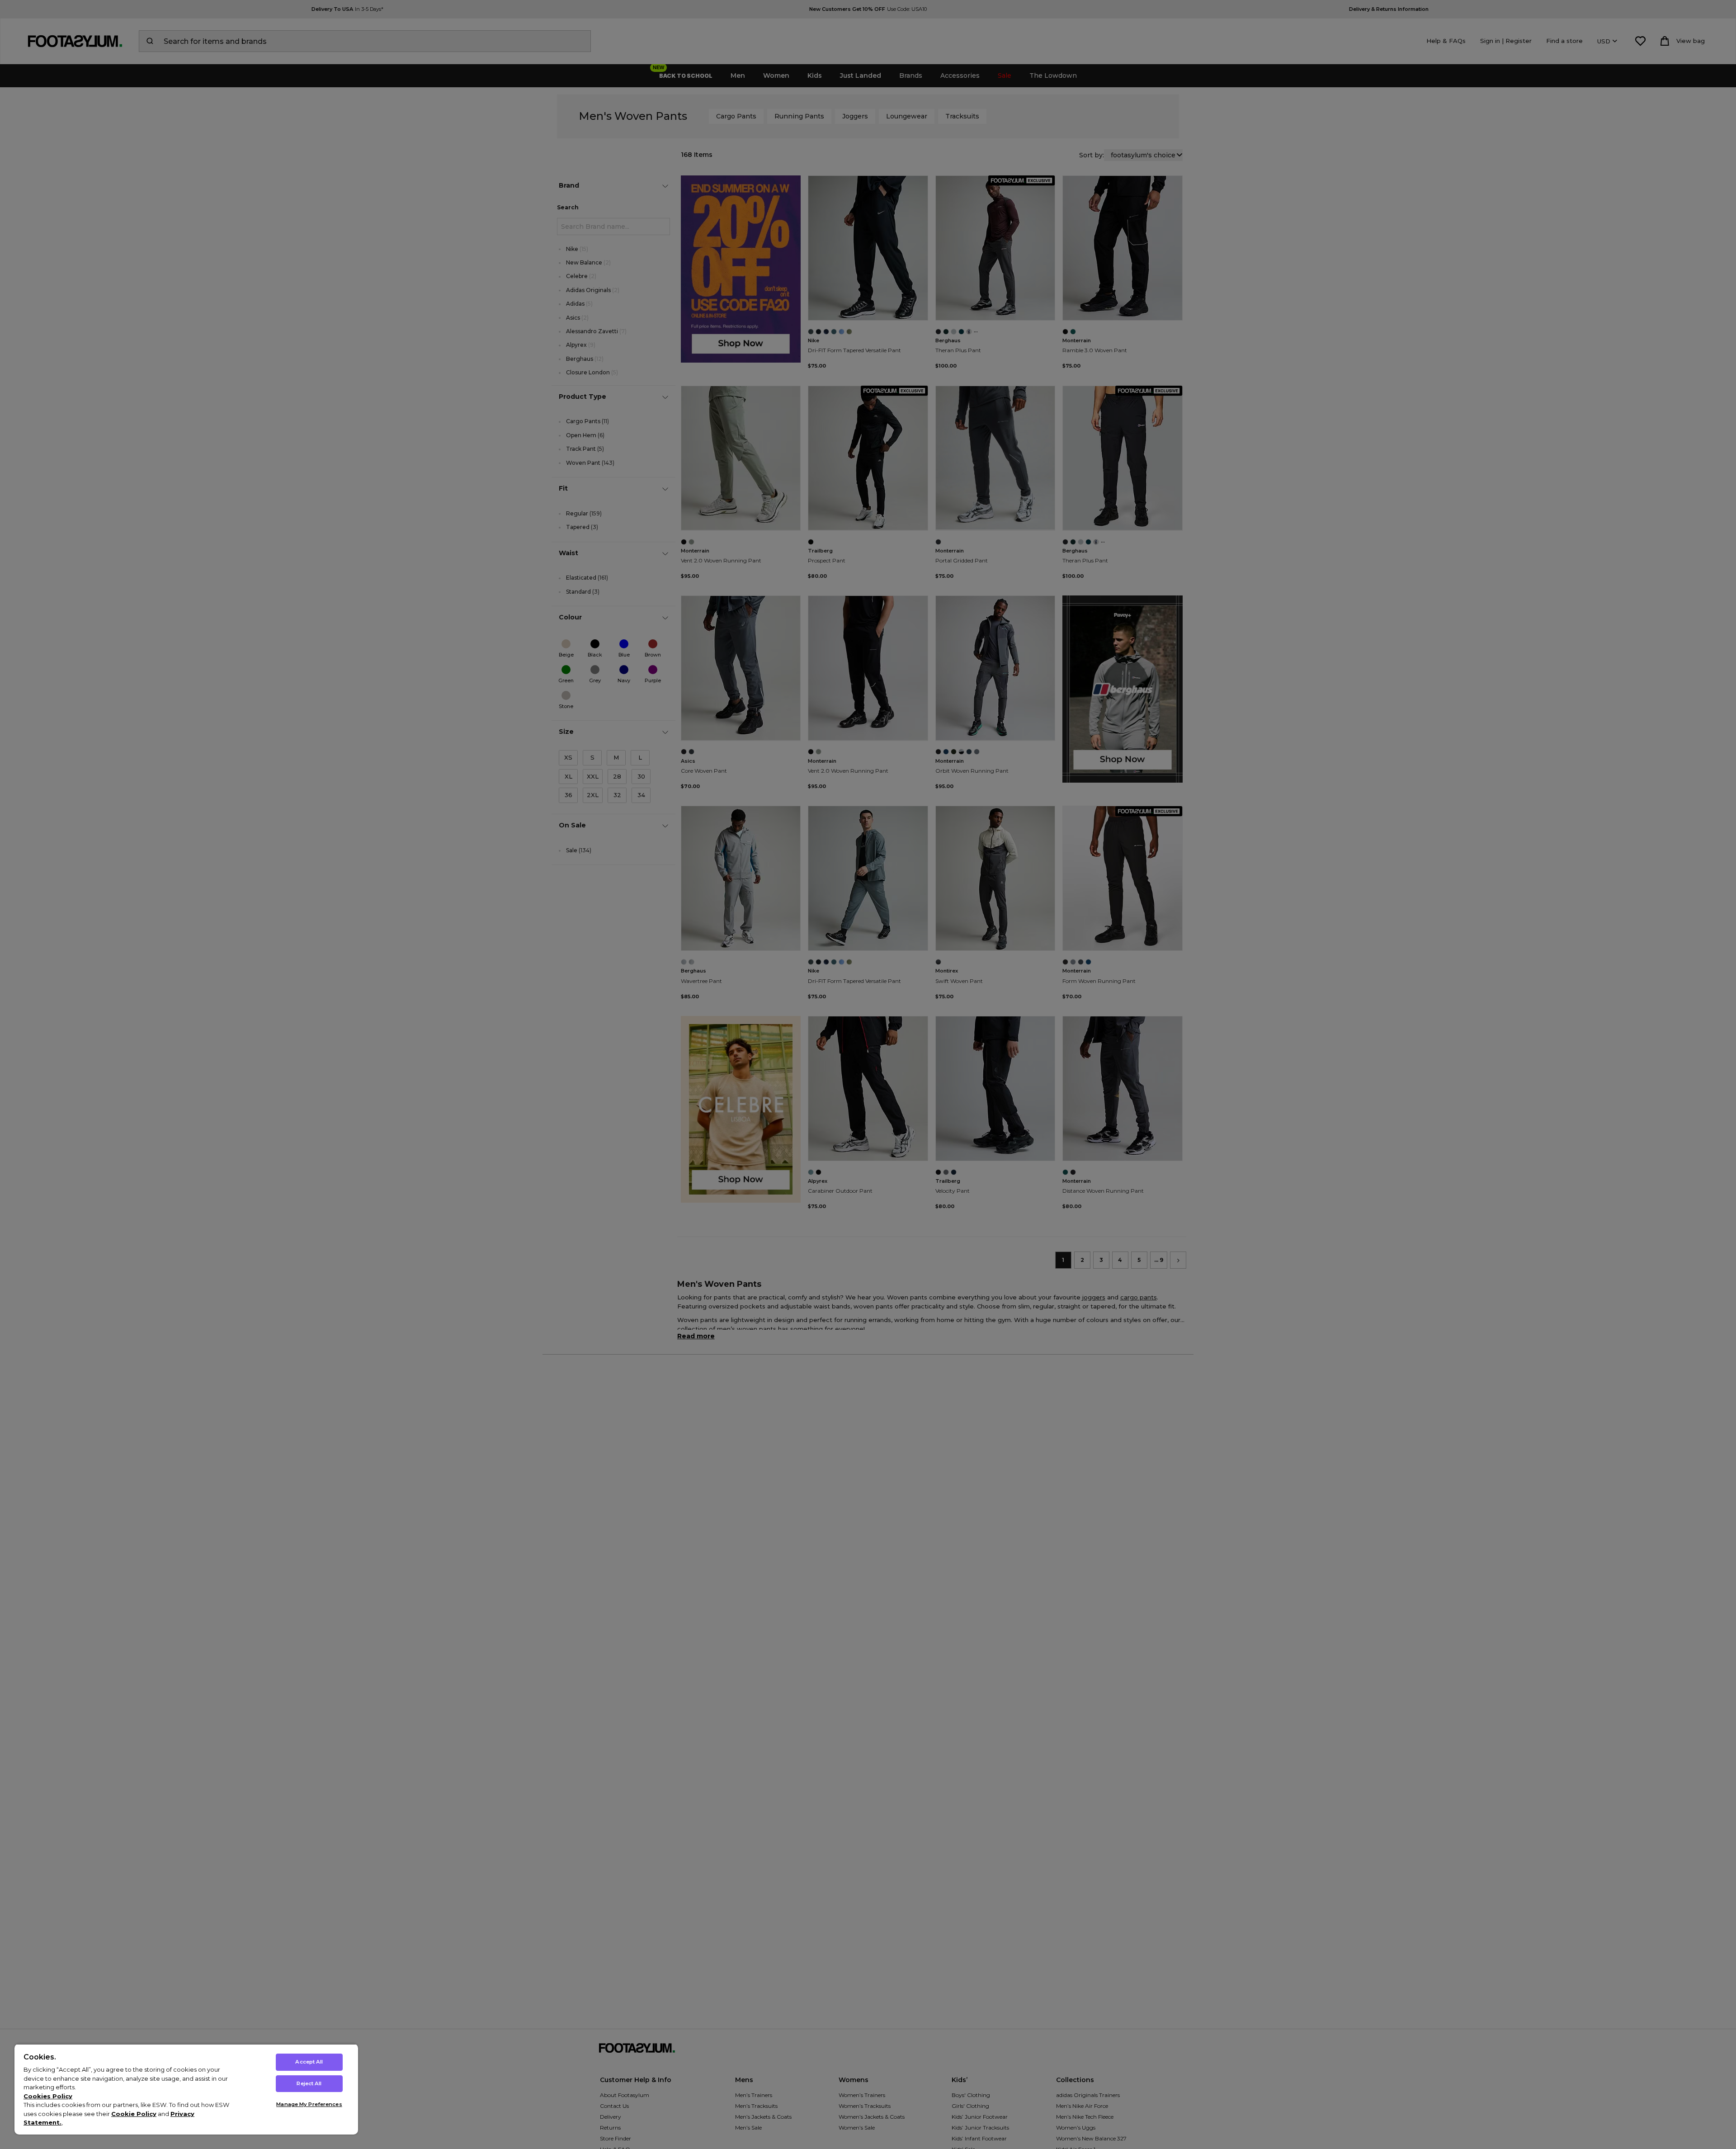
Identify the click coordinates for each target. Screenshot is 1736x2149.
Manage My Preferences (309, 2104)
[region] (186, 2089)
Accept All (309, 2062)
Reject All (309, 2083)
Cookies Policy (48, 2096)
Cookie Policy (134, 2114)
